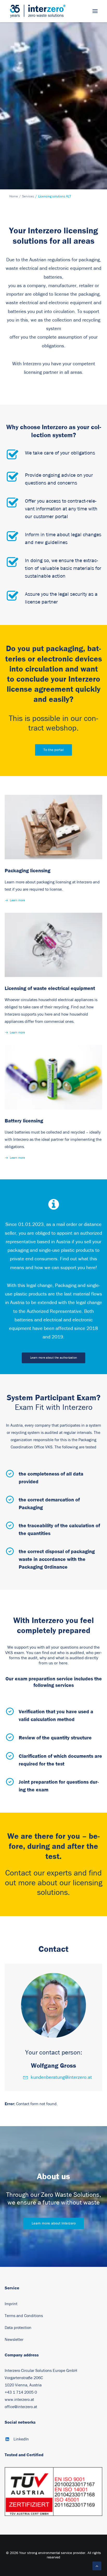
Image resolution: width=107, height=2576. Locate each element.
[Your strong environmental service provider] (38, 11)
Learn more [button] (17, 900)
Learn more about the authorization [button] (54, 1358)
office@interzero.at (21, 2407)
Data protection (18, 2328)
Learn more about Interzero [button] (54, 2223)
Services (28, 196)
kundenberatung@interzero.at (61, 2077)
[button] (95, 11)
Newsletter (14, 2340)
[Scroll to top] (97, 2566)
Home (14, 196)
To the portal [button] (53, 750)
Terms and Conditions (24, 2316)
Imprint (11, 2304)
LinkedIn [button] (21, 2439)
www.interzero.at (19, 2400)
